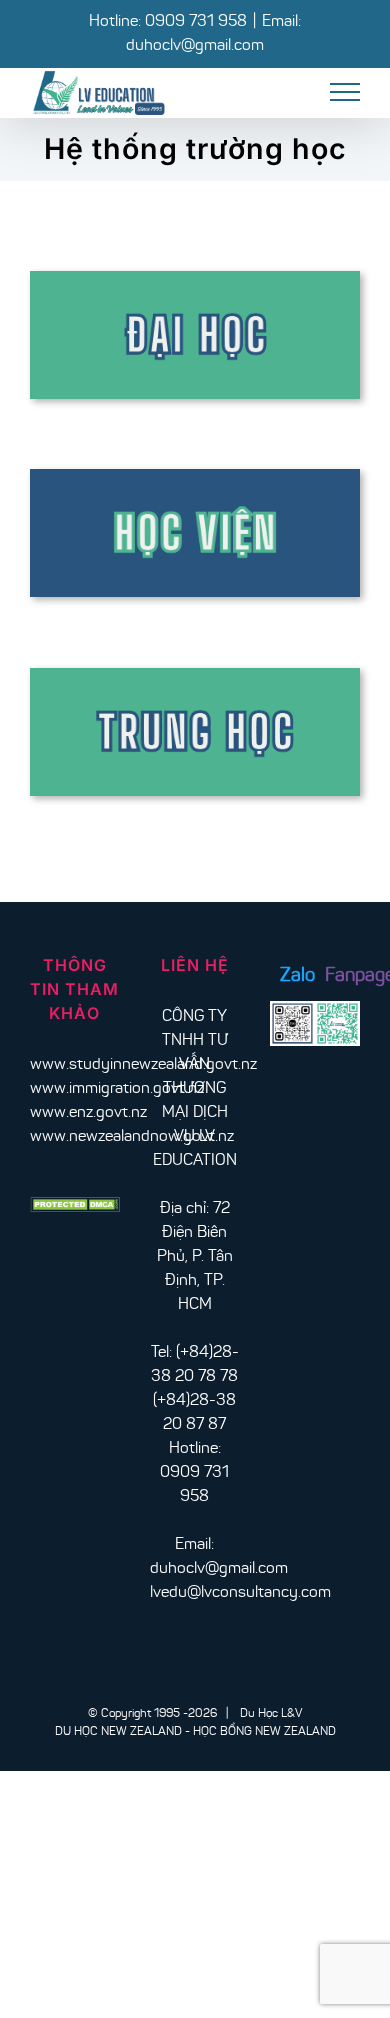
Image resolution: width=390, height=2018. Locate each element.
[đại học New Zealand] (195, 279)
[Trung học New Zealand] (195, 676)
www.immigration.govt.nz (117, 1089)
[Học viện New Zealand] (195, 477)
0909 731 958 (196, 22)
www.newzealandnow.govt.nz (132, 1137)
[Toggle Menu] (345, 92)
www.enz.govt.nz (88, 1113)
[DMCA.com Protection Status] (75, 1209)
